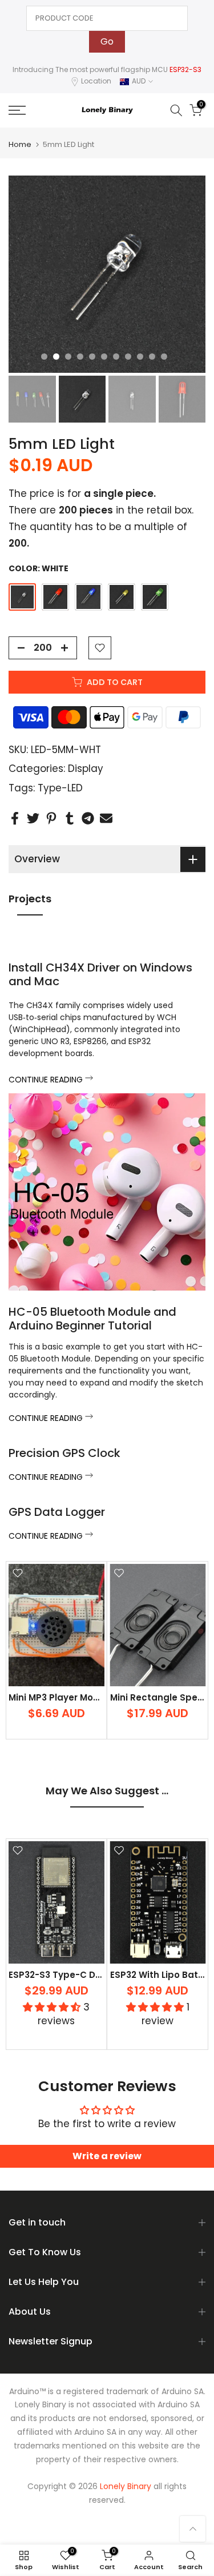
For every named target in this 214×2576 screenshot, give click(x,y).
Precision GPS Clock (64, 1453)
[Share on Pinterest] (51, 818)
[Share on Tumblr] (70, 818)
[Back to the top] (193, 2529)
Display (86, 769)
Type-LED (60, 788)
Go (107, 41)
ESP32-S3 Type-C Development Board (94, 1975)
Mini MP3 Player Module (61, 1697)
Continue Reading (47, 1080)
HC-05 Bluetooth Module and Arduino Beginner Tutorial (92, 1319)
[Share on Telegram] (88, 818)
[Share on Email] (106, 818)
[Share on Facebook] (15, 818)
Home (20, 144)
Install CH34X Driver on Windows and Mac (100, 974)
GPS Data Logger (57, 1512)
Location (96, 81)
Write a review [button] (107, 2156)
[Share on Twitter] (33, 818)
